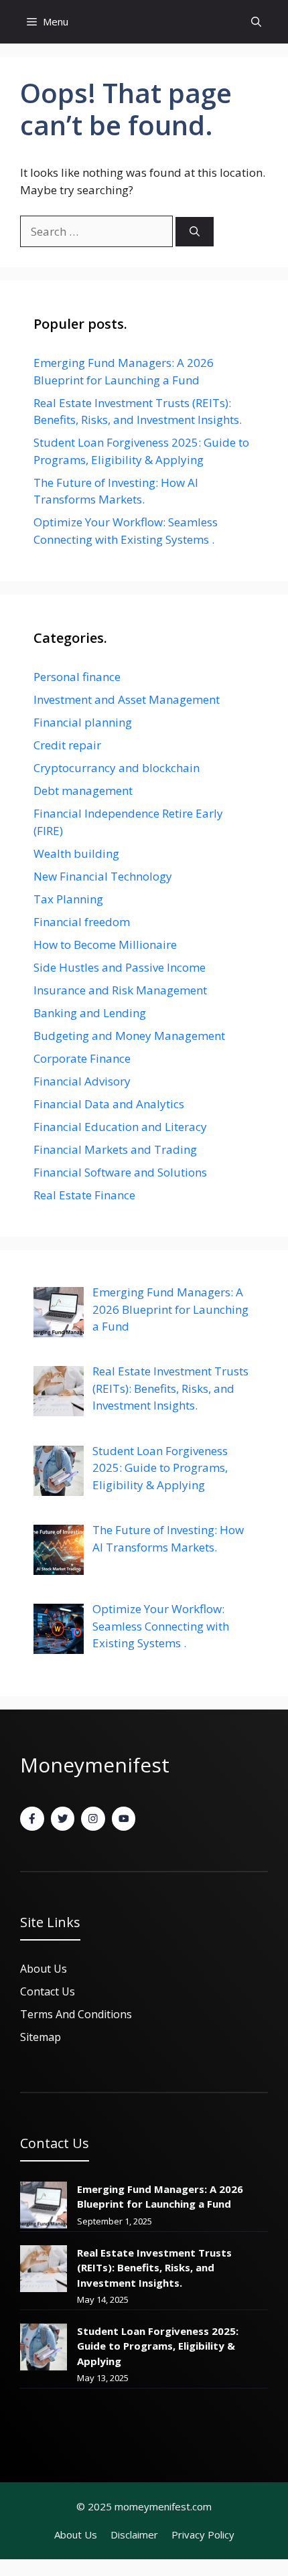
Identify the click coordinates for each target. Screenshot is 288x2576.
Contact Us (48, 1991)
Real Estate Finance (84, 1195)
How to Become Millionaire (105, 944)
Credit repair (67, 745)
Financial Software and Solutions (120, 1172)
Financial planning (83, 722)
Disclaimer (134, 2534)
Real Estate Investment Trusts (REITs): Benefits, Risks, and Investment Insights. (154, 2268)
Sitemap (41, 2037)
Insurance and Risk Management (120, 990)
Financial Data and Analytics (109, 1104)
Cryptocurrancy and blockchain (117, 768)
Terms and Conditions (76, 2014)
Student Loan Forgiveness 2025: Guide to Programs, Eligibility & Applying (158, 2346)
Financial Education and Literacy (120, 1127)
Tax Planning (68, 899)
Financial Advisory (82, 1081)
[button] (256, 22)
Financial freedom (82, 922)
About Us (76, 2534)
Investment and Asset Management (127, 699)
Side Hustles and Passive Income (120, 967)
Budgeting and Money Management (129, 1036)
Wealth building (76, 853)
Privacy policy (203, 2534)
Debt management (83, 790)
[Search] (195, 232)
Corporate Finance (82, 1058)
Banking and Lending (90, 1013)
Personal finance (77, 677)
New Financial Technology (103, 876)
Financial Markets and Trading (115, 1149)
